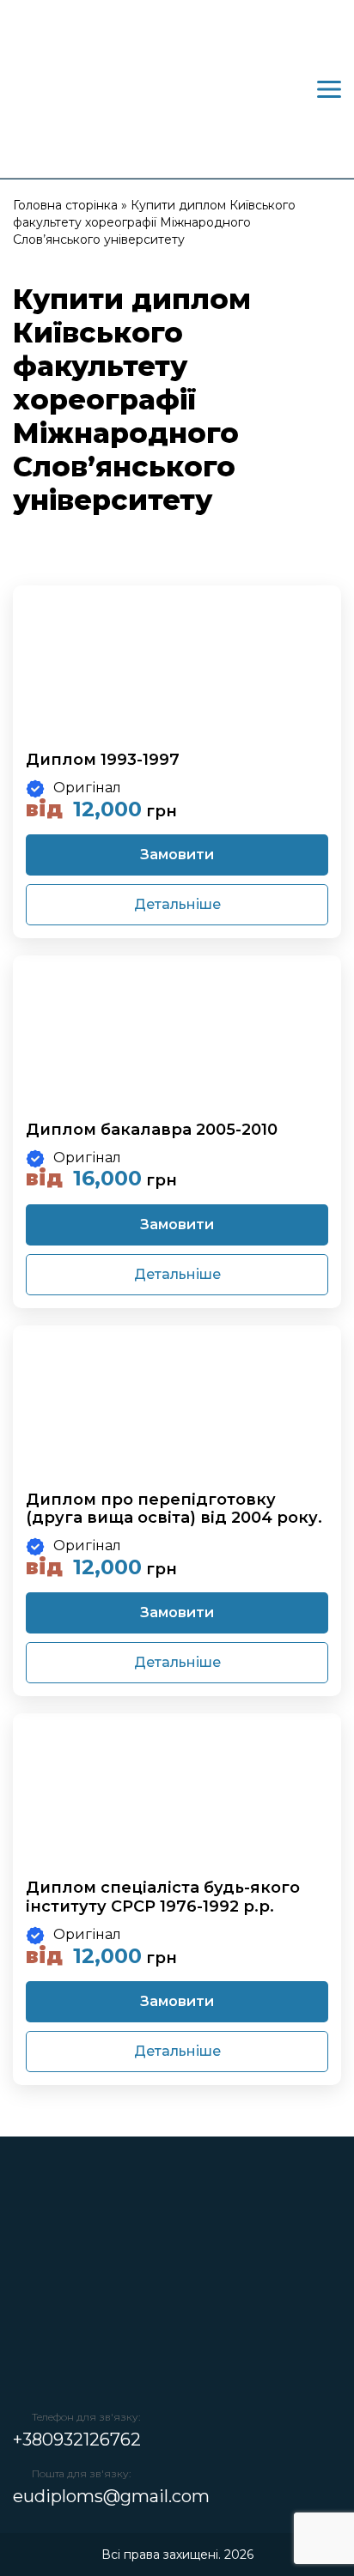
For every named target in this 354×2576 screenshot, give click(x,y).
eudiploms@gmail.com (111, 2496)
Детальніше (177, 904)
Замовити (177, 855)
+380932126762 (77, 2440)
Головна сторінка (65, 205)
